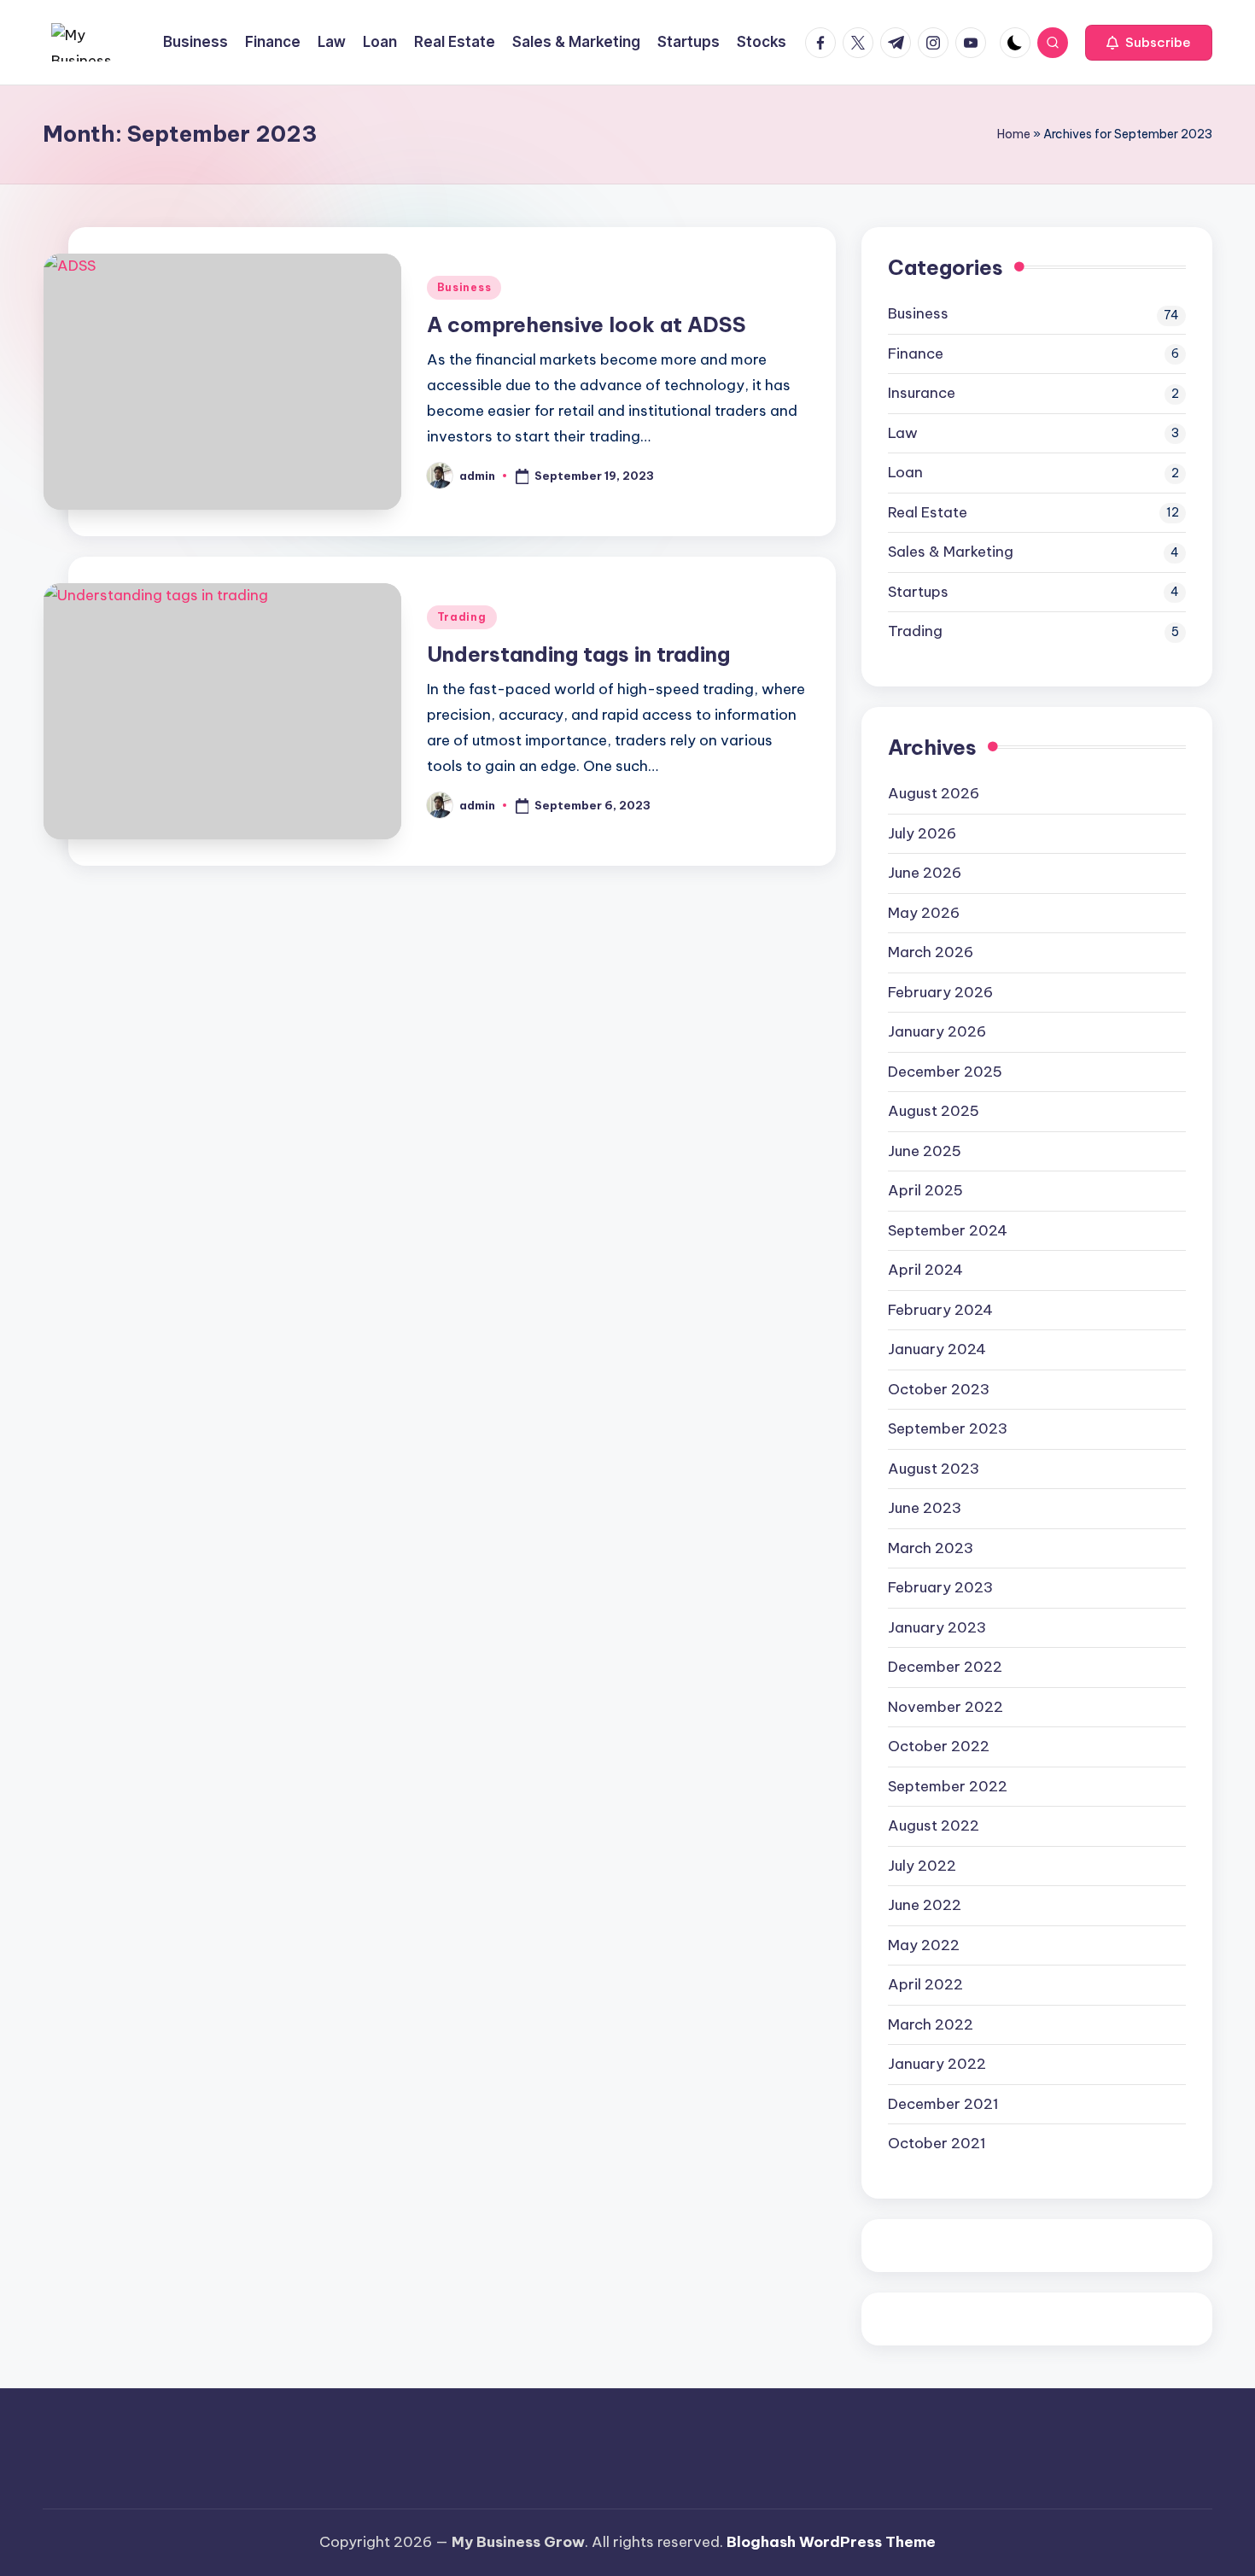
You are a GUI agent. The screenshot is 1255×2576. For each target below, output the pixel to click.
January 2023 (937, 1627)
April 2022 (925, 1984)
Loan (905, 472)
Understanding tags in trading (578, 654)
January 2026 (937, 1031)
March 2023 (931, 1548)
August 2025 (934, 1111)
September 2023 (948, 1428)
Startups (918, 592)
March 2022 (931, 2024)
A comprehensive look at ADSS (587, 324)
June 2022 (925, 1905)
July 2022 (922, 1866)
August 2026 (934, 793)
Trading (462, 617)
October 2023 (939, 1389)
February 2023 (940, 1587)
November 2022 (946, 1707)
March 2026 (931, 952)
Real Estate (928, 512)
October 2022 (939, 1746)
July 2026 (922, 833)
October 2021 (937, 2143)
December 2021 (943, 2104)
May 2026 (924, 913)
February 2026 (940, 992)
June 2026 (925, 873)
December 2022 (945, 1667)
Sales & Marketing (951, 552)
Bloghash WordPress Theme (831, 2542)
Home (1014, 134)
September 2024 (948, 1230)
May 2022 (924, 1945)
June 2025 (925, 1151)
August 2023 (934, 1469)
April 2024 (925, 1270)
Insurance (922, 393)
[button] (1149, 43)
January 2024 (937, 1349)
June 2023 (925, 1508)
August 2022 (934, 1825)
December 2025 (945, 1072)
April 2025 (925, 1190)
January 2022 (937, 2064)
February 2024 (940, 1310)
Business (464, 287)
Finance (916, 353)
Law (903, 433)
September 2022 (948, 1786)
